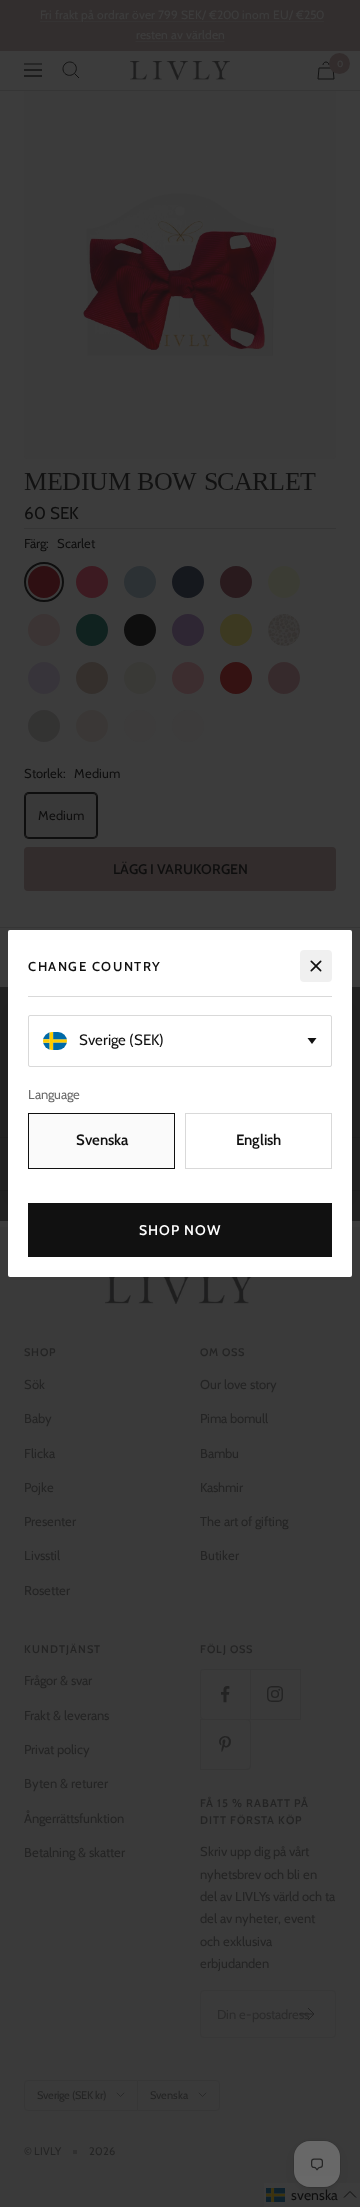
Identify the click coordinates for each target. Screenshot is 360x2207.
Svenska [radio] (102, 1140)
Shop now (180, 1230)
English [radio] (258, 1140)
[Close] (316, 966)
